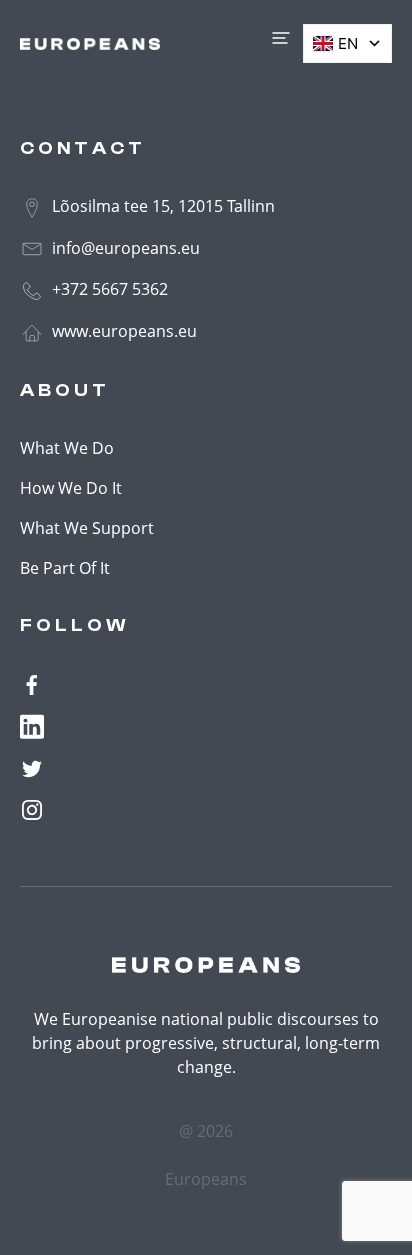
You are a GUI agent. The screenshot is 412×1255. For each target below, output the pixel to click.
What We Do (67, 448)
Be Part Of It (65, 568)
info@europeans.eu (124, 248)
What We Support (87, 528)
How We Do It (71, 488)
